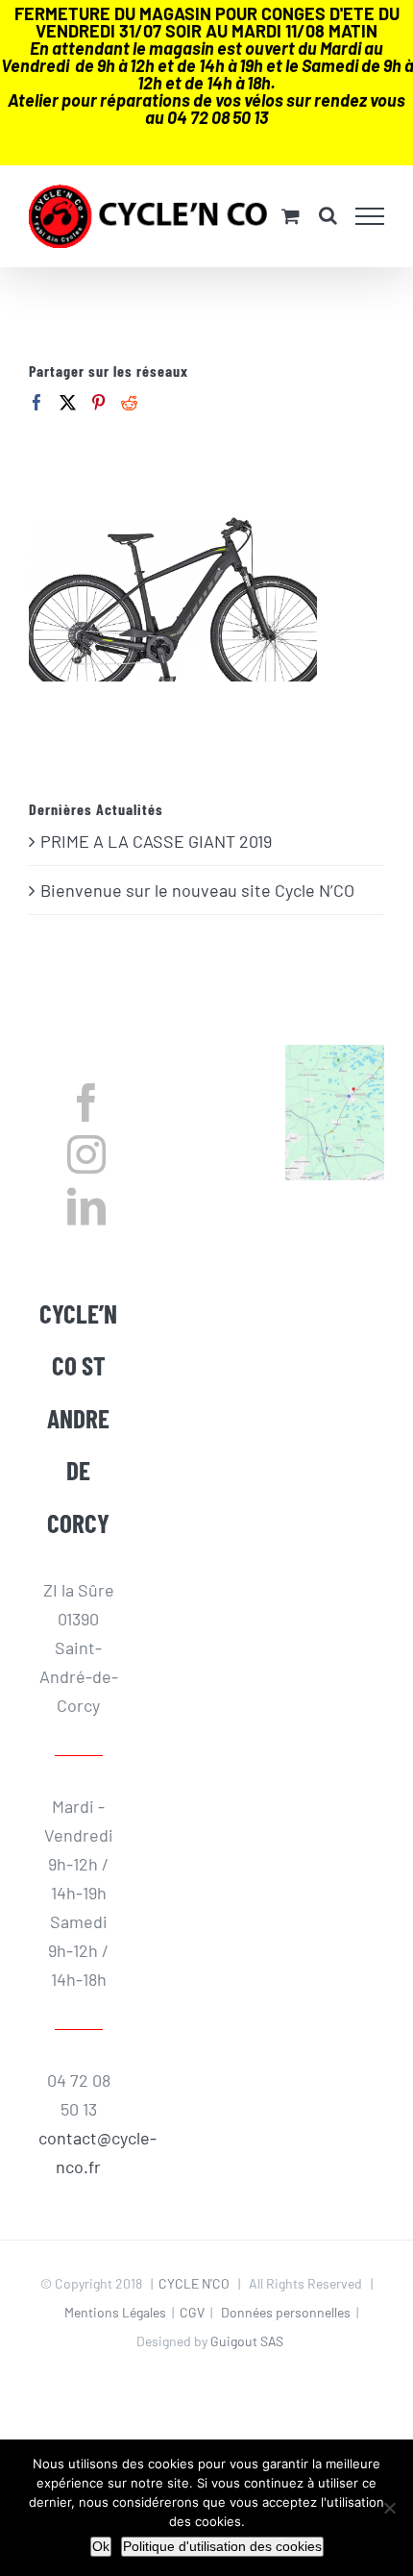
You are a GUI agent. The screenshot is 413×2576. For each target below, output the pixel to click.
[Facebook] (37, 402)
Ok (101, 2546)
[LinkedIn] (86, 1206)
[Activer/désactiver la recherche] (328, 215)
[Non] (389, 2508)
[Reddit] (129, 402)
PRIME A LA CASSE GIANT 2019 (156, 841)
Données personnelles (286, 2312)
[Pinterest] (98, 402)
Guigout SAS (247, 2341)
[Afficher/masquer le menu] (370, 216)
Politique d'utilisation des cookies (222, 2546)
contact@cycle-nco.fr (78, 2152)
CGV (192, 2312)
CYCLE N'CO (194, 2283)
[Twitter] (68, 402)
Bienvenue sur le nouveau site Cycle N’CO (197, 890)
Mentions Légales (115, 2312)
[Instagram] (86, 1154)
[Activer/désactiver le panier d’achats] (291, 216)
